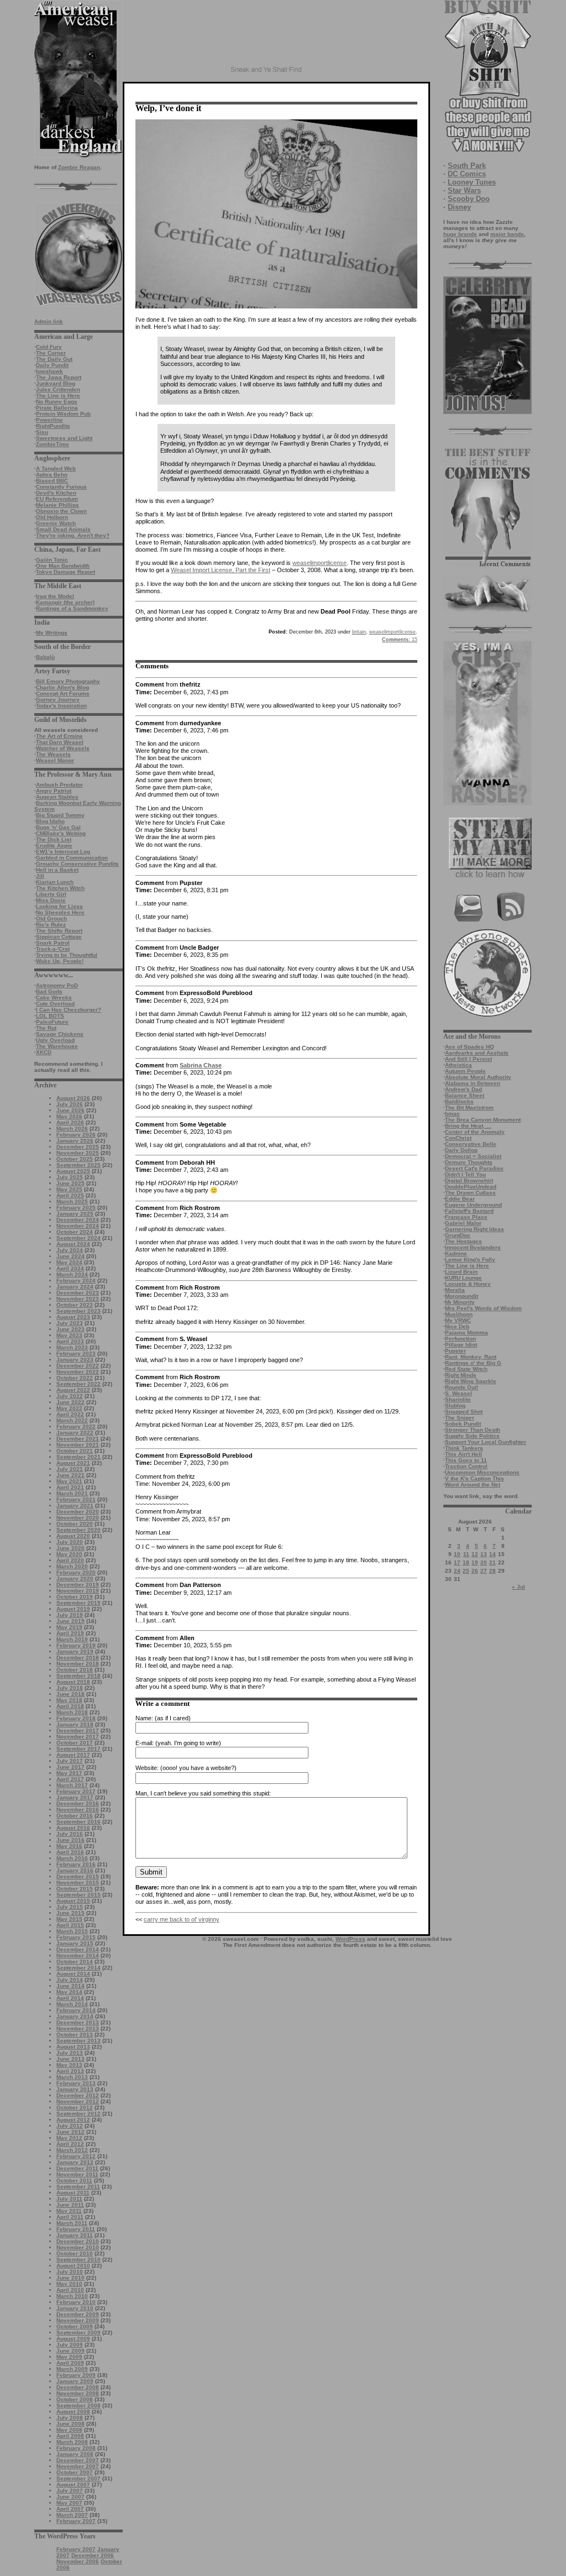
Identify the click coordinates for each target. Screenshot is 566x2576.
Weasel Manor (55, 760)
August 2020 (73, 1536)
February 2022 (76, 1426)
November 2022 (78, 1372)
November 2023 (78, 1299)
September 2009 (78, 2332)
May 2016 (69, 1846)
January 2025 (75, 1214)
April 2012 (70, 2144)
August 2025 (73, 1171)
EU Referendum (57, 499)
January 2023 (75, 1360)
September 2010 (78, 2260)
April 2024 (70, 1268)
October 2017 (75, 1743)
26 (475, 1571)
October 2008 (75, 2399)
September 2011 (78, 2187)
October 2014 (75, 1962)
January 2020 (75, 1578)
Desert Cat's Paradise (474, 1168)
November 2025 (78, 1153)
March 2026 (72, 1129)
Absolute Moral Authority (478, 1077)
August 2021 (73, 1463)
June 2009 (70, 2351)
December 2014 (78, 1949)
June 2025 (70, 1183)
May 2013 (69, 2065)
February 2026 (76, 1135)
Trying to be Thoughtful (67, 955)
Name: (144, 1718)
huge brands (460, 234)
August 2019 (73, 1609)
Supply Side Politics (472, 1436)
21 (492, 1562)
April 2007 (70, 2509)
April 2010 (70, 2290)
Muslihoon (459, 1314)
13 (484, 1554)
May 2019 (69, 1627)
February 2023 (76, 1354)
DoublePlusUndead (471, 1187)
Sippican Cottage (59, 937)
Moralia (455, 1290)
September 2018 (78, 1676)
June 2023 (70, 1329)
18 (466, 1562)
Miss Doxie (51, 900)
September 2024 (78, 1238)
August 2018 (73, 1682)
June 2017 (70, 1767)
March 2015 (72, 1931)
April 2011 (70, 2217)
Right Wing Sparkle (471, 1381)
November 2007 (78, 2466)
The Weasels (53, 754)
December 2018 (78, 1658)
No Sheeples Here (60, 912)
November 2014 (78, 1955)
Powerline (49, 420)
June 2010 (70, 2278)
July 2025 (70, 1177)
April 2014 (70, 1998)
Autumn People (465, 1071)
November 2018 (78, 1664)
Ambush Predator (59, 785)
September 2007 (78, 2478)
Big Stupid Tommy (60, 815)
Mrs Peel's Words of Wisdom (483, 1308)
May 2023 (69, 1335)
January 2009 (75, 2381)
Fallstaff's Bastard (469, 1211)
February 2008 (76, 2448)
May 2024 (69, 1262)
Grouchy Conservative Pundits (77, 864)
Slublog (455, 1405)
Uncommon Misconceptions (482, 1472)
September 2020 (78, 1530)
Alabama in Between (473, 1083)
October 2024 (75, 1232)
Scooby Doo (469, 199)
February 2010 (76, 2302)
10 (457, 1554)
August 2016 (73, 1828)
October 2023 (75, 1305)
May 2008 (69, 2430)
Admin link (49, 321)
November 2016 (78, 1810)
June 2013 (70, 2059)
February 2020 (76, 1572)
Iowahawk (49, 371)
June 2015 (70, 1913)
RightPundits (53, 426)
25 (466, 1571)
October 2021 (75, 1451)
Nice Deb (457, 1326)
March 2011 (72, 2223)
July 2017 (70, 1761)
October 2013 (75, 2035)
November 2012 (78, 2101)
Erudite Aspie (54, 845)
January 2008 (75, 2454)
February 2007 (76, 2521)
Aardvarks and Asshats (477, 1053)
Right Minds (461, 1375)
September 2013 (78, 2041)
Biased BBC (52, 481)
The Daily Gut (54, 359)
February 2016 (76, 1864)
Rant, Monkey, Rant (471, 1357)
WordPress (350, 1939)
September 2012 (78, 2114)
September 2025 (78, 1165)
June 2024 (70, 1256)
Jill (40, 876)
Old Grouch (51, 918)
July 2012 (70, 2126)
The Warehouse (57, 1046)
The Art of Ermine (59, 736)
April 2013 (70, 2071)
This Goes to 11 (466, 1460)
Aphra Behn (52, 475)
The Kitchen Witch (60, 888)
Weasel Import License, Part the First (221, 570)
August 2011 (73, 2193)
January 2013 (75, 2089)
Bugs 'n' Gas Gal (58, 827)
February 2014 (76, 2010)
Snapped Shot (464, 1412)
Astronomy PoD (57, 985)
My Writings (52, 633)
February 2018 (76, 1718)
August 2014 (73, 1974)
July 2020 (70, 1542)
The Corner (51, 353)
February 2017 (76, 1791)
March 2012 (72, 2150)
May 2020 (69, 1554)
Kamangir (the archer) (65, 602)
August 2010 (73, 2266)
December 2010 (78, 2241)
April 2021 (70, 1487)
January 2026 (75, 1141)
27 (484, 1571)
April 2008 (70, 2436)
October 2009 (75, 2326)
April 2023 (70, 1341)
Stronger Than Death (473, 1430)
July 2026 (70, 1104)
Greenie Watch (56, 523)
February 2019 (76, 1645)
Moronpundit (462, 1296)
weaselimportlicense (319, 563)
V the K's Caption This (475, 1478)
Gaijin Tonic (52, 560)
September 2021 (78, 1457)
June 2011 (70, 2205)
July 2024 (70, 1250)
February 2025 (76, 1208)
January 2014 (75, 2016)
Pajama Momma (467, 1332)
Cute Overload (55, 1004)
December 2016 (78, 1803)
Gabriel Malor (463, 1223)
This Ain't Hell (463, 1454)
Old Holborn (52, 517)
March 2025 (72, 1201)
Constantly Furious (61, 487)
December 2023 (78, 1293)
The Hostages (463, 1241)
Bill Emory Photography (68, 681)
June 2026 (70, 1110)
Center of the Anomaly (475, 1132)
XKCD (44, 1052)
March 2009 (72, 2369)
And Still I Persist (468, 1059)
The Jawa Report (59, 377)
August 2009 (73, 2339)
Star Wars (464, 190)
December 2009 (78, 2314)
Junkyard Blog (56, 383)
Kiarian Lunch (55, 882)
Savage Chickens (60, 1034)
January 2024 (75, 1287)
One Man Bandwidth (63, 566)
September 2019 (78, 1603)
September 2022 (78, 1384)
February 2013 (76, 2083)
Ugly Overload (55, 1040)
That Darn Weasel (60, 742)
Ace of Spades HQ (470, 1047)
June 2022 (70, 1402)
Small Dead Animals (63, 529)
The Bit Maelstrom (469, 1108)
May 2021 (69, 1481)
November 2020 (78, 1518)
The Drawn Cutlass (470, 1193)
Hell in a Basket (57, 870)
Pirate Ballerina (57, 408)
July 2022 (70, 1396)
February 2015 (76, 1937)
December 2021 (78, 1439)
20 (484, 1562)
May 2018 (69, 1700)
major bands (507, 234)
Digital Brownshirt (469, 1180)
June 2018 (70, 1694)
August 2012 (73, 2120)
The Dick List (54, 839)
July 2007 (70, 2491)
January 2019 (75, 1651)
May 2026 (69, 1116)
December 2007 (78, 2460)
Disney (459, 207)
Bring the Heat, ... (468, 1126)
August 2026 (73, 1098)
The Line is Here (58, 396)
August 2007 (73, 2485)
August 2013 (73, 2047)
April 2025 (70, 1195)
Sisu (42, 432)
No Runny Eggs (57, 402)
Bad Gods (49, 991)
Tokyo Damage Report (65, 572)
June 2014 (70, 1986)
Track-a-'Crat (53, 949)
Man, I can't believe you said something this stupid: (203, 1793)
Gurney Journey (58, 700)
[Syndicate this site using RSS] (511, 920)
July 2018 (70, 1688)
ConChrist (458, 1138)
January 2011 (75, 2235)
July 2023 (70, 1323)
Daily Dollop (461, 1150)
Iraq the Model (55, 596)
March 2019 (72, 1639)
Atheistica (458, 1065)
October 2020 (75, 1524)
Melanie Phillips (57, 505)
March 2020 (72, 1566)
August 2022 (73, 1390)
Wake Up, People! (60, 961)
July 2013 (70, 2053)
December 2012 (78, 2095)
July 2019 (70, 1615)
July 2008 (70, 2418)
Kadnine (456, 1253)
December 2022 (78, 1366)
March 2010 (72, 2296)
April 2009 (70, 2363)
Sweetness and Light (64, 438)
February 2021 (76, 1499)
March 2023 (72, 1347)
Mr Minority (460, 1302)
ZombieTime (53, 444)
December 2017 (78, 1731)
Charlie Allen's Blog (62, 687)
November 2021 (78, 1445)
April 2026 (70, 1122)
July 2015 (70, 1907)
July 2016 (70, 1834)
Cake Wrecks (54, 998)
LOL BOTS (50, 1016)
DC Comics (467, 174)
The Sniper (460, 1418)
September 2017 (78, 1749)
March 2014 (72, 2004)
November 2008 (78, 2393)
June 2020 (70, 1548)
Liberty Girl (51, 894)
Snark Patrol (53, 943)
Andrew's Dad (463, 1089)
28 (492, 1571)
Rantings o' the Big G (473, 1363)
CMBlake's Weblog (61, 833)
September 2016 (78, 1822)
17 (457, 1562)
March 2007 (72, 2515)
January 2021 (75, 1506)
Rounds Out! (462, 1387)
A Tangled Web (56, 468)
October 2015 (75, 1889)
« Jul (518, 1587)
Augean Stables (57, 797)
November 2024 (78, 1226)
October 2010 (75, 2253)
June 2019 (70, 1621)
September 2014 (78, 1968)
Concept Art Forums (63, 693)
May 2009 (69, 2357)
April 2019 (70, 1633)
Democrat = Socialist (473, 1156)
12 (475, 1554)
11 (466, 1554)
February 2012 (76, 2156)
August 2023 (73, 1317)
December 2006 (93, 2555)
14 (492, 1554)
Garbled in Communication (72, 858)
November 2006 (78, 2561)
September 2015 (78, 1895)
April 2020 (70, 1560)
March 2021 (72, 1493)
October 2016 (75, 1816)
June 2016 (70, 1840)
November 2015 (78, 1883)
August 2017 (73, 1755)
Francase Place (466, 1217)
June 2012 (70, 2132)
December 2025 (78, 1147)
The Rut (46, 1028)
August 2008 (73, 2412)
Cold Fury (49, 347)
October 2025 (75, 1159)
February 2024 (76, 1281)
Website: (147, 1768)
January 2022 (75, 1433)
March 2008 (72, 2442)
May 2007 (69, 2503)
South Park (467, 166)
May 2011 (69, 2211)
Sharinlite (458, 1399)
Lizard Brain (461, 1272)
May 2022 (69, 1408)
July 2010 (70, 2272)
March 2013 (72, 2077)
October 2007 (75, 2472)
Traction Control (466, 1466)
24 (457, 1571)
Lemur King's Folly (470, 1260)
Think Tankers (464, 1448)
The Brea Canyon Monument (483, 1120)
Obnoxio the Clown (61, 511)
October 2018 (75, 1670)
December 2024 (78, 1220)
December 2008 (78, 2387)
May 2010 (69, 2284)
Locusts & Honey (468, 1284)
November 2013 (78, 2028)
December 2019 (78, 1585)
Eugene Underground (473, 1205)
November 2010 (78, 2247)
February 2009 (76, 2375)
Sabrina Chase (201, 1065)
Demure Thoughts (469, 1162)
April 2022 (70, 1414)
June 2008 (70, 2424)
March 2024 (72, 1274)
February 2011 (76, 2229)
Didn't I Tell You (465, 1174)
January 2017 (75, 1797)
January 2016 (75, 1870)
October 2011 (74, 2180)
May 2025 (69, 1189)
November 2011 (77, 2174)
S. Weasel (458, 1393)
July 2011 (69, 2199)
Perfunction (460, 1339)
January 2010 (75, 2308)
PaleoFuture (52, 1022)
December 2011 (77, 2168)
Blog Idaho (50, 821)
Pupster (455, 1351)
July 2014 (70, 1980)
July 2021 (70, 1469)
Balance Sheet (465, 1095)
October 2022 (75, 1378)
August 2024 (73, 1244)
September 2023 (78, 1311)
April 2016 (70, 1852)
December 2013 (78, 2022)
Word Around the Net (473, 1485)
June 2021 (70, 1475)
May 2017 (69, 1773)
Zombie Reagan (79, 167)
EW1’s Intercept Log (63, 852)
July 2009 (70, 2345)
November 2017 (78, 1737)
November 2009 (78, 2320)
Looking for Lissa (59, 906)
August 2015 (73, 1901)
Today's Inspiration (61, 706)
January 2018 (75, 1724)
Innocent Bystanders (473, 1247)
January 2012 (75, 2162)
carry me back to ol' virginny (182, 1919)
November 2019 (78, 1591)
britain (359, 632)
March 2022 (72, 1420)
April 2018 (70, 1706)
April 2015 (70, 1925)
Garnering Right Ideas (475, 1229)
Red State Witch (466, 1369)
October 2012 (75, 2108)
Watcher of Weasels (63, 748)
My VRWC (458, 1320)
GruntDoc (458, 1235)
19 (475, 1562)
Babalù (45, 657)
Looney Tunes (472, 182)
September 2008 (78, 2405)
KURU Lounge (463, 1278)
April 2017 (70, 1779)
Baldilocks (459, 1101)
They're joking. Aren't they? (73, 535)
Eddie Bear (460, 1199)
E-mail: (145, 1743)
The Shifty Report (59, 931)
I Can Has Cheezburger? (69, 1010)
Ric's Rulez (51, 925)
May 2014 (69, 1992)
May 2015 (69, 1919)
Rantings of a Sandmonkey (72, 608)
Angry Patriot (54, 791)
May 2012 (69, 2138)
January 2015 (75, 1943)
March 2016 (72, 1858)
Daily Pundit (52, 365)
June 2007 (70, 2497)
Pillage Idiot (461, 1345)
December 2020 (78, 1512)
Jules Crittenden (58, 389)
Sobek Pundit (463, 1424)
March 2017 (72, 1785)
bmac (452, 1114)
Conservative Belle (471, 1144)
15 (400, 640)
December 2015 (78, 1876)
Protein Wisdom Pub (63, 414)
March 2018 (72, 1712)
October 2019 (75, 1597)
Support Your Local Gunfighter (486, 1442)
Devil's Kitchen (56, 493)
